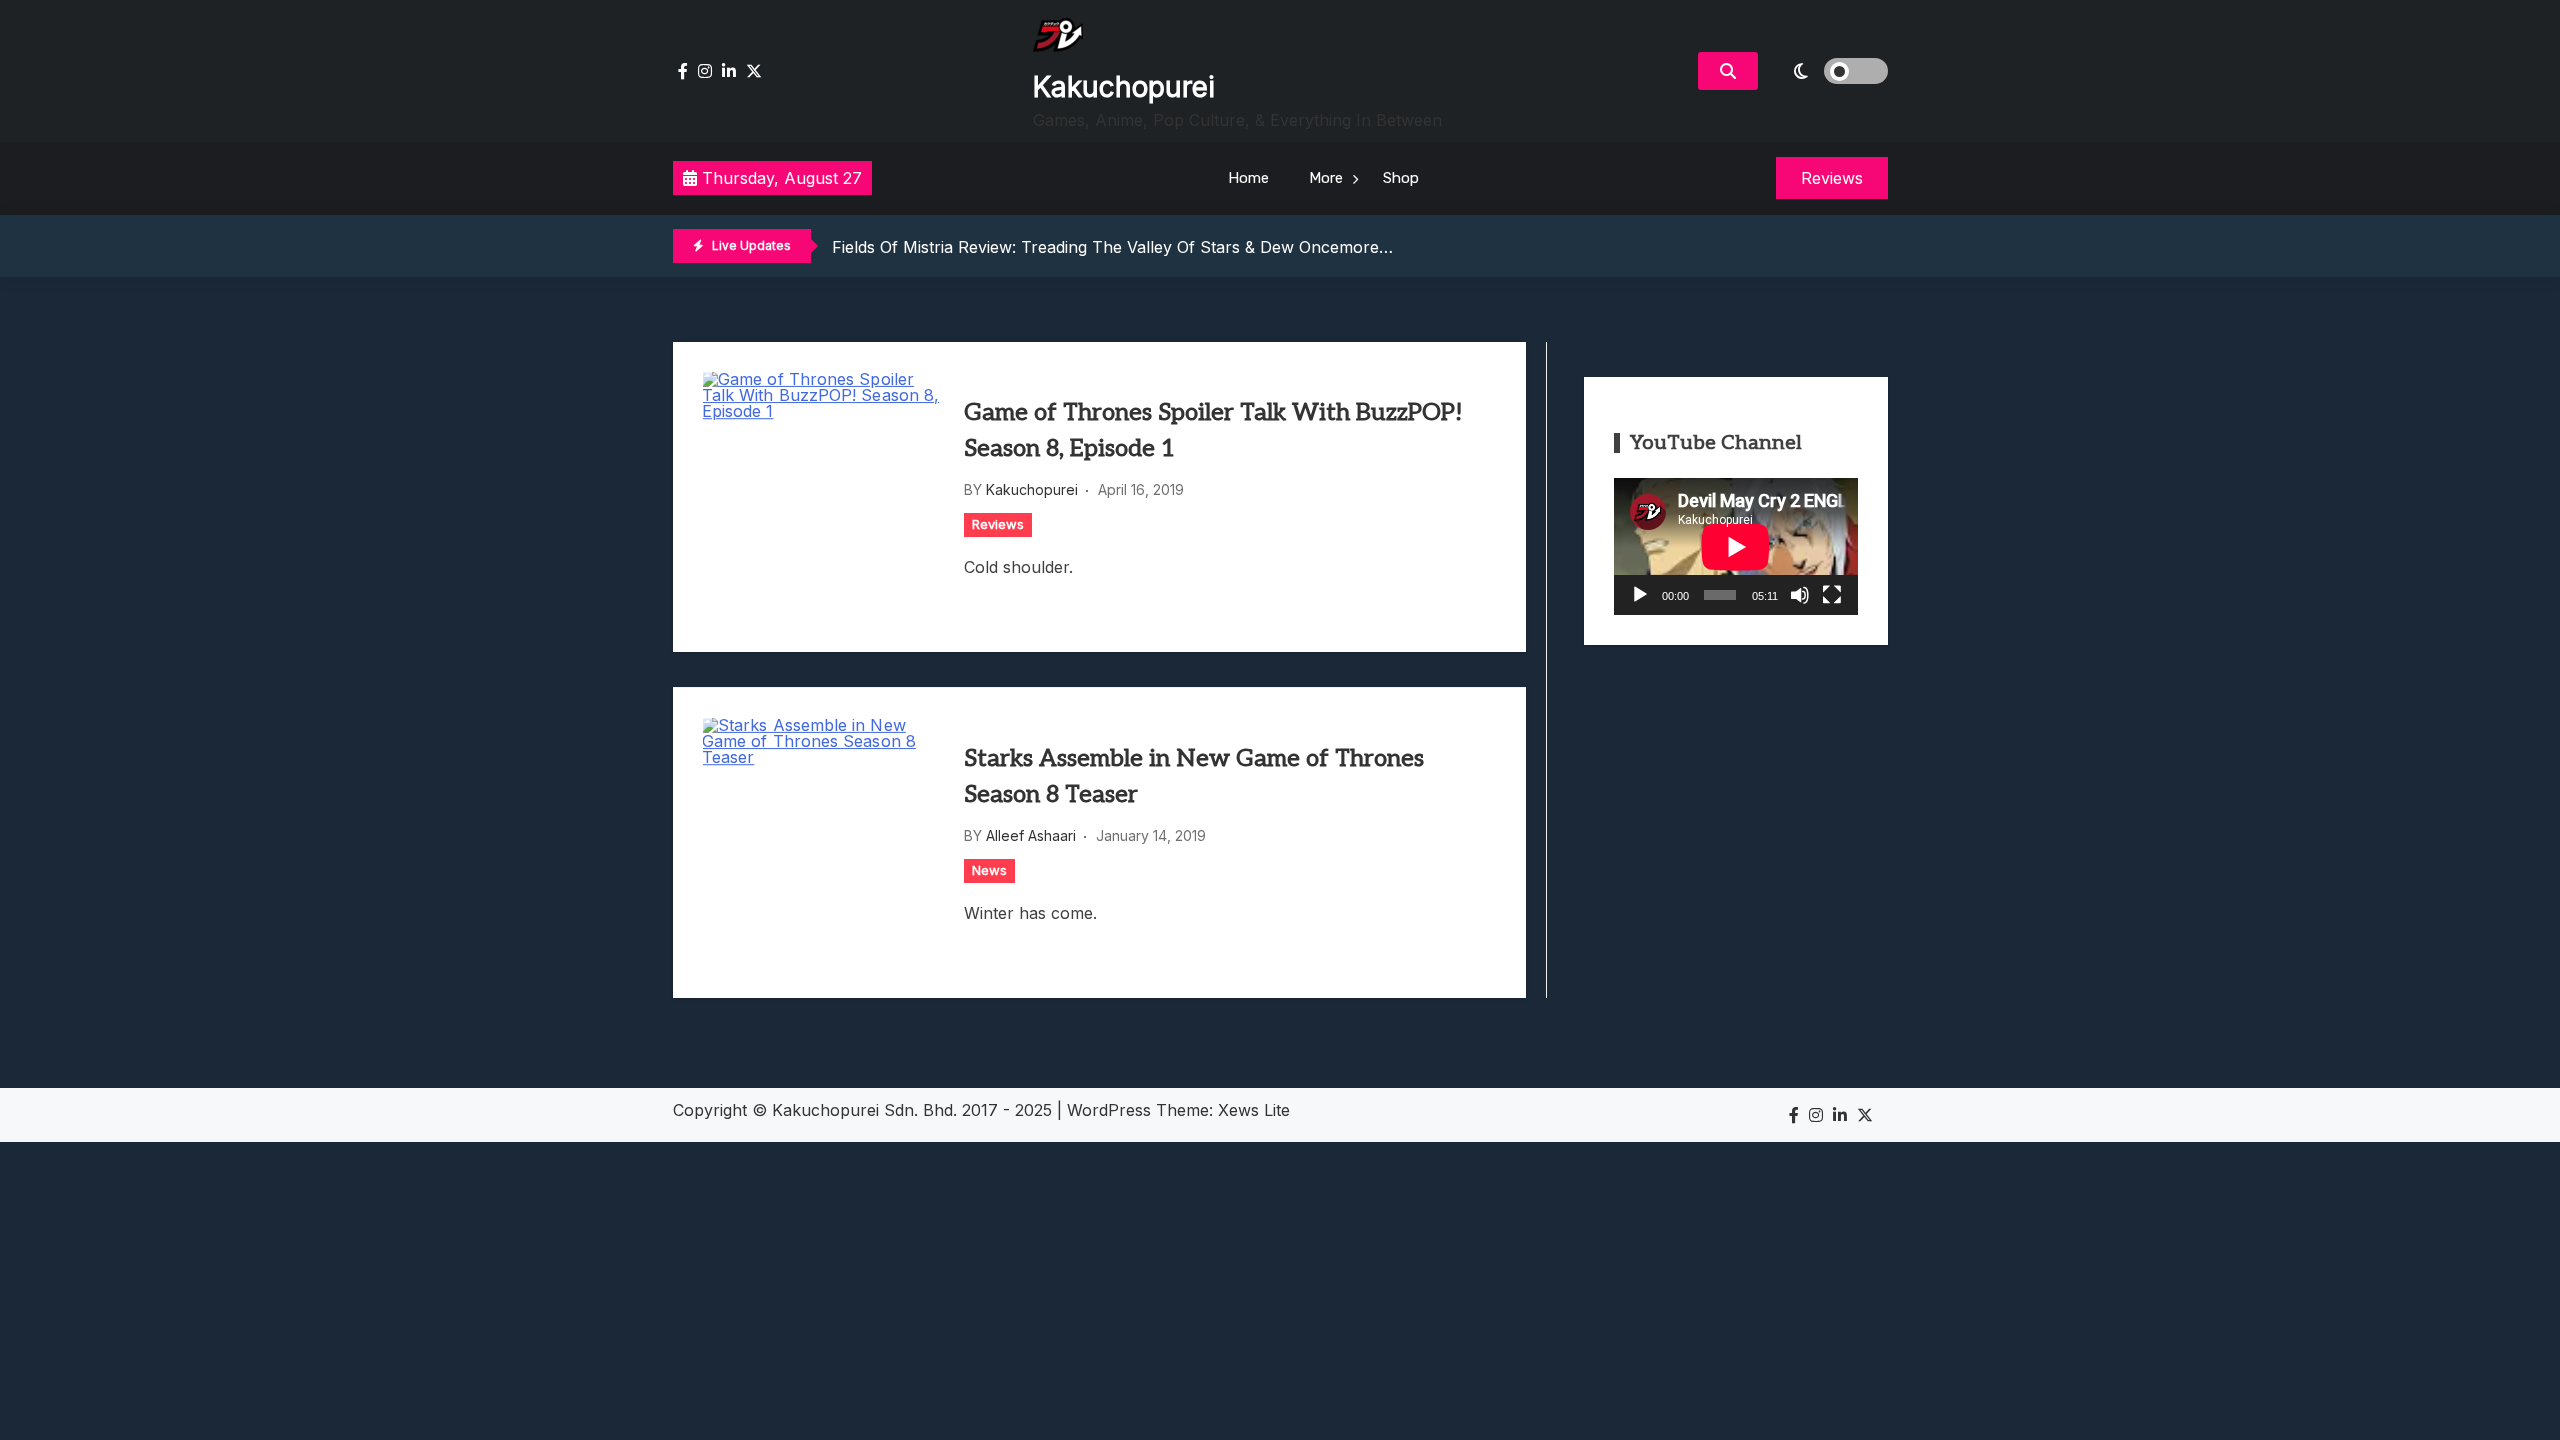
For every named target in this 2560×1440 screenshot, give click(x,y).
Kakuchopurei (1124, 87)
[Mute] (1800, 595)
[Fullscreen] (1832, 595)
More (1326, 178)
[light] (1828, 71)
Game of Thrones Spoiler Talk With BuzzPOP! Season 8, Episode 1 (1213, 430)
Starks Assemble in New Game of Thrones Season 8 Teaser (1194, 776)
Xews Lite (1254, 1110)
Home (1248, 178)
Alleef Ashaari (1031, 835)
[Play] (1640, 595)
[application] (1736, 546)
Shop (1401, 178)
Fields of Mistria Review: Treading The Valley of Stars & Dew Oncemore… (1112, 247)
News (989, 870)
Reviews (998, 524)
